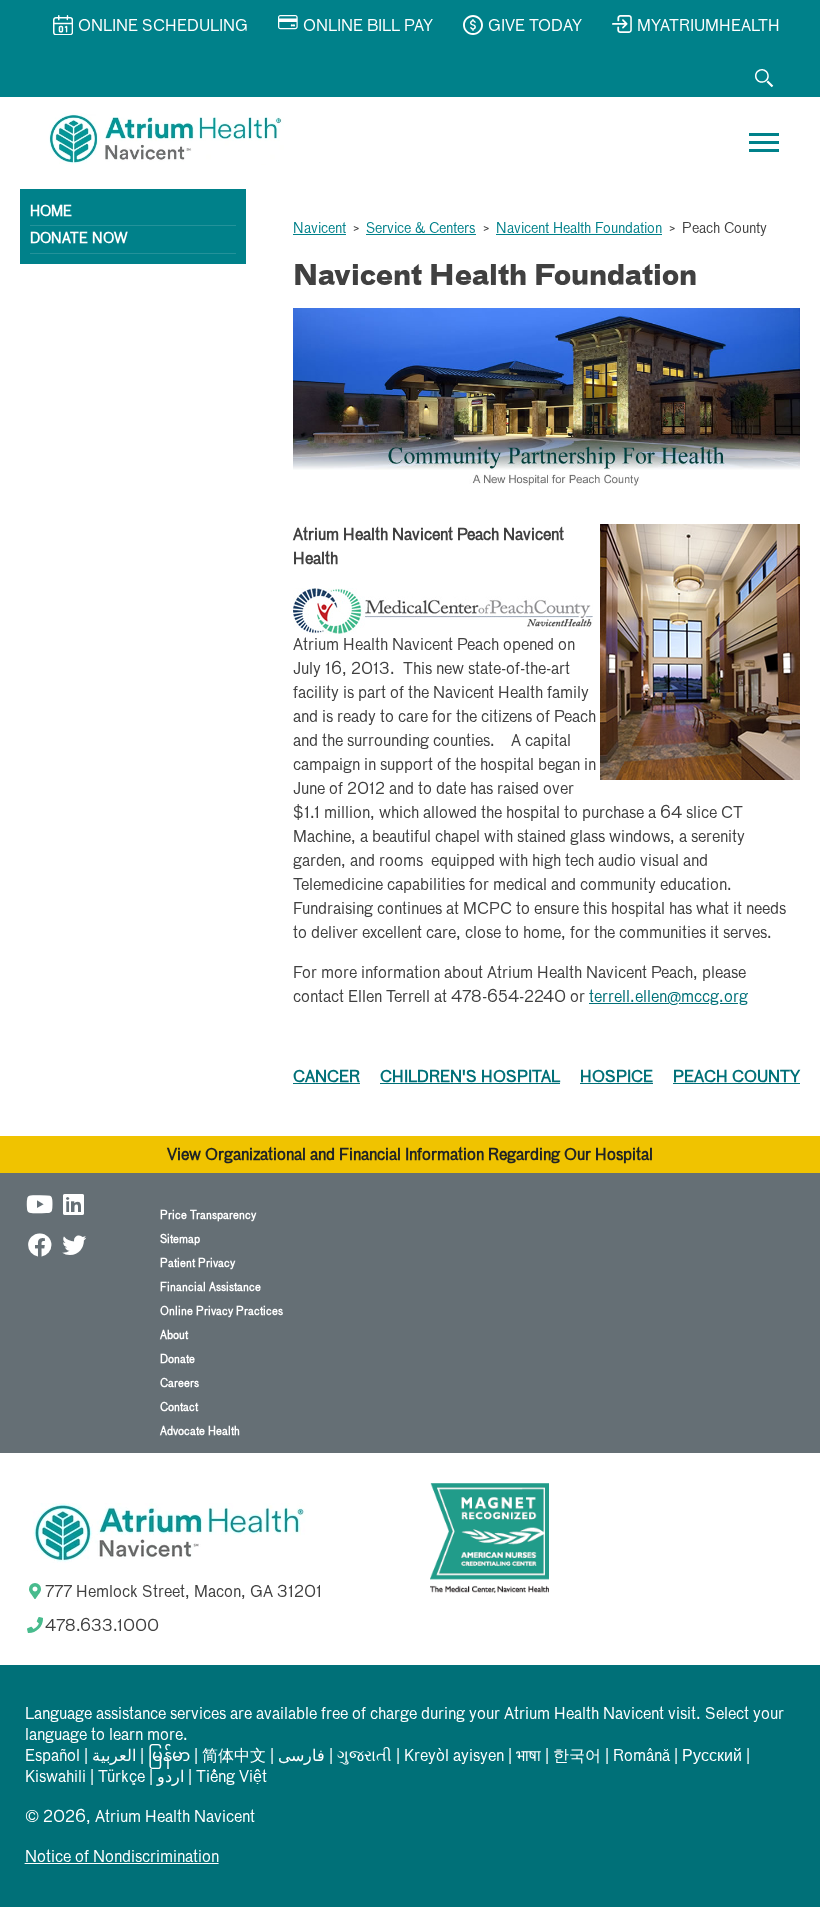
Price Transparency (208, 1215)
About (174, 1335)
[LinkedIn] (74, 1203)
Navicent (319, 229)
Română (641, 1757)
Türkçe (121, 1778)
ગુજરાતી (364, 1757)
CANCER (326, 1078)
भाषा (528, 1757)
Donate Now (78, 239)
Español (52, 1757)
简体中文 (234, 1757)
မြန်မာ (169, 1757)
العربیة (114, 1757)
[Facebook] (40, 1244)
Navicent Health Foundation (579, 229)
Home (51, 212)
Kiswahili (55, 1778)
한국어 (577, 1757)
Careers (179, 1383)
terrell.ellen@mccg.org (668, 998)
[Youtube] (40, 1203)
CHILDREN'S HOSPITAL (470, 1078)
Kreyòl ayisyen (454, 1757)
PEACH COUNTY (736, 1078)
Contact (179, 1407)
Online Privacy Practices (221, 1311)
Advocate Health (200, 1431)
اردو (170, 1778)
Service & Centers (421, 229)
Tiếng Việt (231, 1778)
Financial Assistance (210, 1287)
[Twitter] (74, 1244)
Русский (712, 1757)
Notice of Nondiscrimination (122, 1858)
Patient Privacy (197, 1263)
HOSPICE (616, 1078)
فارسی (301, 1757)
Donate (177, 1359)
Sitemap (180, 1239)
